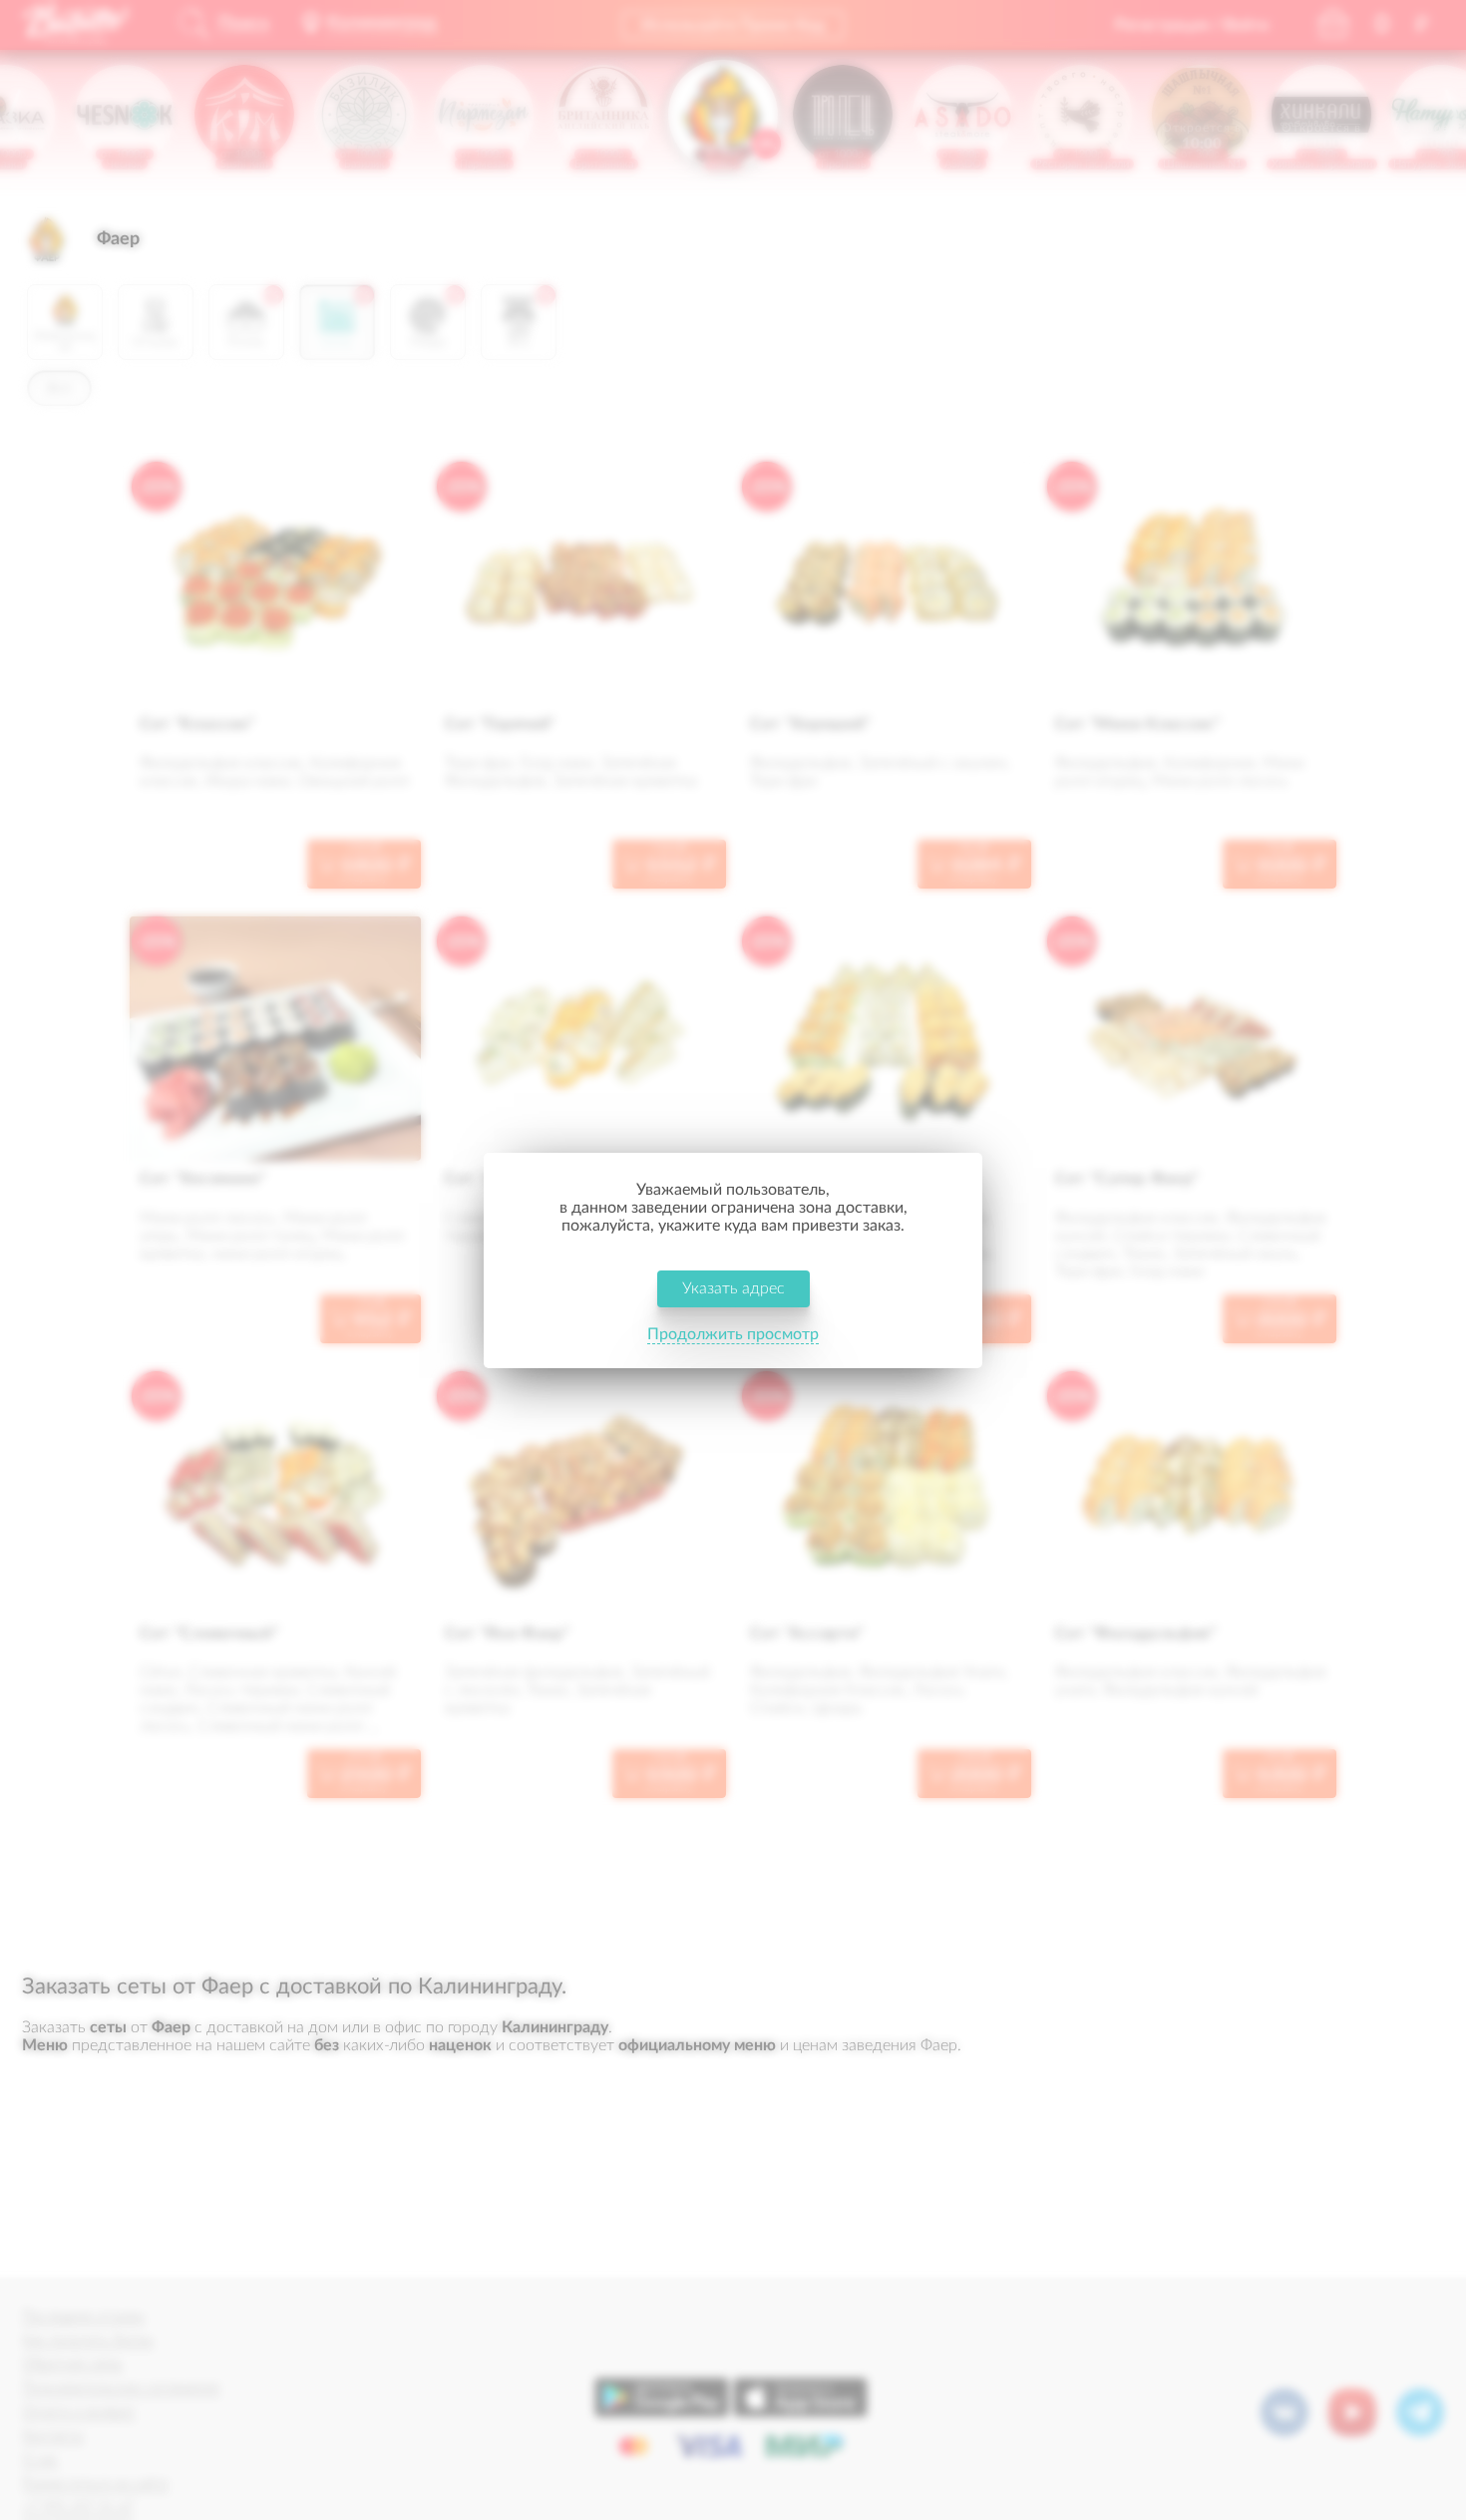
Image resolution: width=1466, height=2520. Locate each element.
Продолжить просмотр (733, 1334)
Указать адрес (733, 1288)
